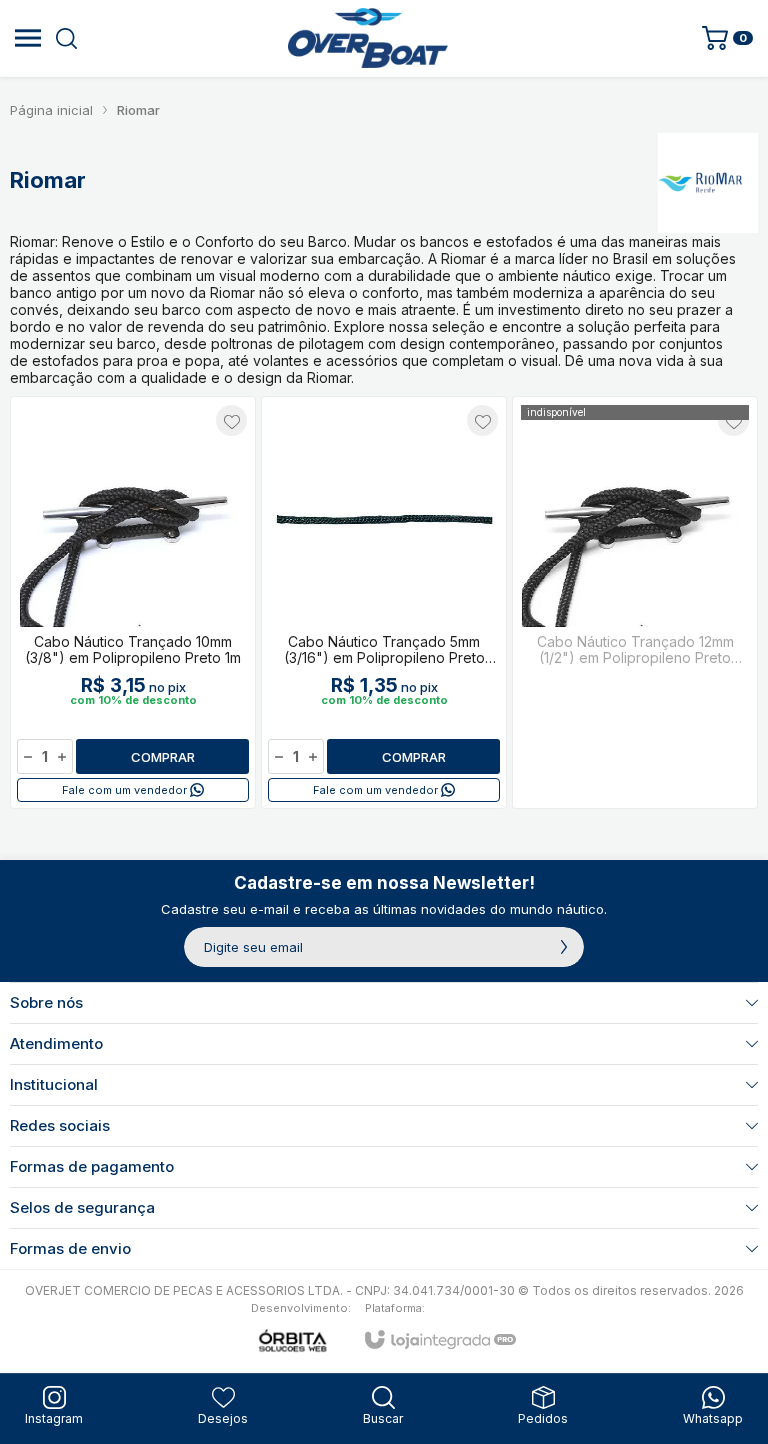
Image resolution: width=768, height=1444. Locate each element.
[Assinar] (564, 947)
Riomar (138, 110)
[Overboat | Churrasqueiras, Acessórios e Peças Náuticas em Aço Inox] (368, 38)
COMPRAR (163, 757)
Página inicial (51, 110)
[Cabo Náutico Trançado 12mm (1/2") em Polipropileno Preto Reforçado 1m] (635, 602)
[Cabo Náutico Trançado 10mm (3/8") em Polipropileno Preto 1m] (133, 602)
